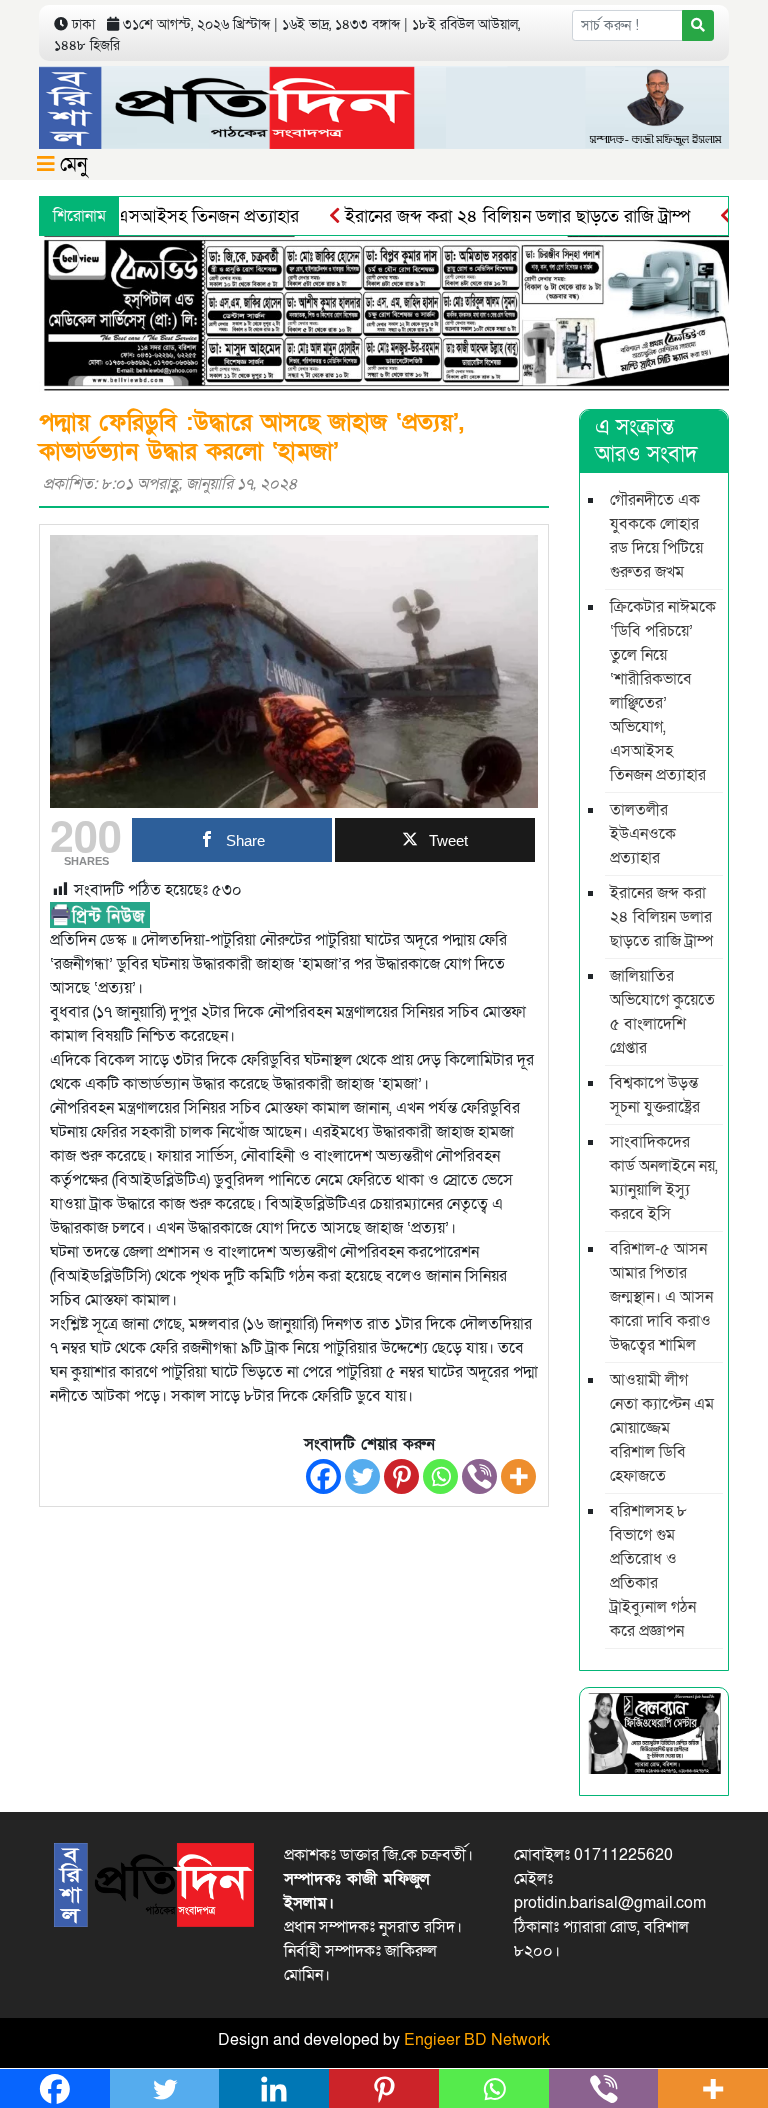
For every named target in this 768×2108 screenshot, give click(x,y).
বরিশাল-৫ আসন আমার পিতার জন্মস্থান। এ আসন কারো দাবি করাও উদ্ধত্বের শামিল (661, 1297)
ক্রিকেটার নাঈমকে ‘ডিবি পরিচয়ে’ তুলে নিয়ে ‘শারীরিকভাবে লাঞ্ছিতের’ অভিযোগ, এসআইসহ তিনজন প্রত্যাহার (663, 691)
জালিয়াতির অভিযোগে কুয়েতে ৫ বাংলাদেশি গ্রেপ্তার (662, 1012)
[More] (518, 1476)
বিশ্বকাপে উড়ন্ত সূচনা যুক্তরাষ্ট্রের (655, 1095)
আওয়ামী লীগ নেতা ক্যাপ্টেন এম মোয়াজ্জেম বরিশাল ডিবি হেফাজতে (662, 1428)
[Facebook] (323, 1476)
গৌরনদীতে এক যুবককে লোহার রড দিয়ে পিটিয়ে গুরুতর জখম (656, 536)
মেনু (71, 165)
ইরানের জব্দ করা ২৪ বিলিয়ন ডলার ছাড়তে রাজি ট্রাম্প (485, 216)
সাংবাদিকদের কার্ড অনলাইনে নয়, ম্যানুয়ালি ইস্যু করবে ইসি (664, 1178)
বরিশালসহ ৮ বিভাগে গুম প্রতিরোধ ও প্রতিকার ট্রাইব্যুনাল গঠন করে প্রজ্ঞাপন (653, 1571)
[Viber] (479, 1476)
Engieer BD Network (477, 2040)
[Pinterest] (401, 1476)
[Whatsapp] (440, 1476)
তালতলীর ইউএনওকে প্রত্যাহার (643, 834)
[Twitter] (362, 1476)
